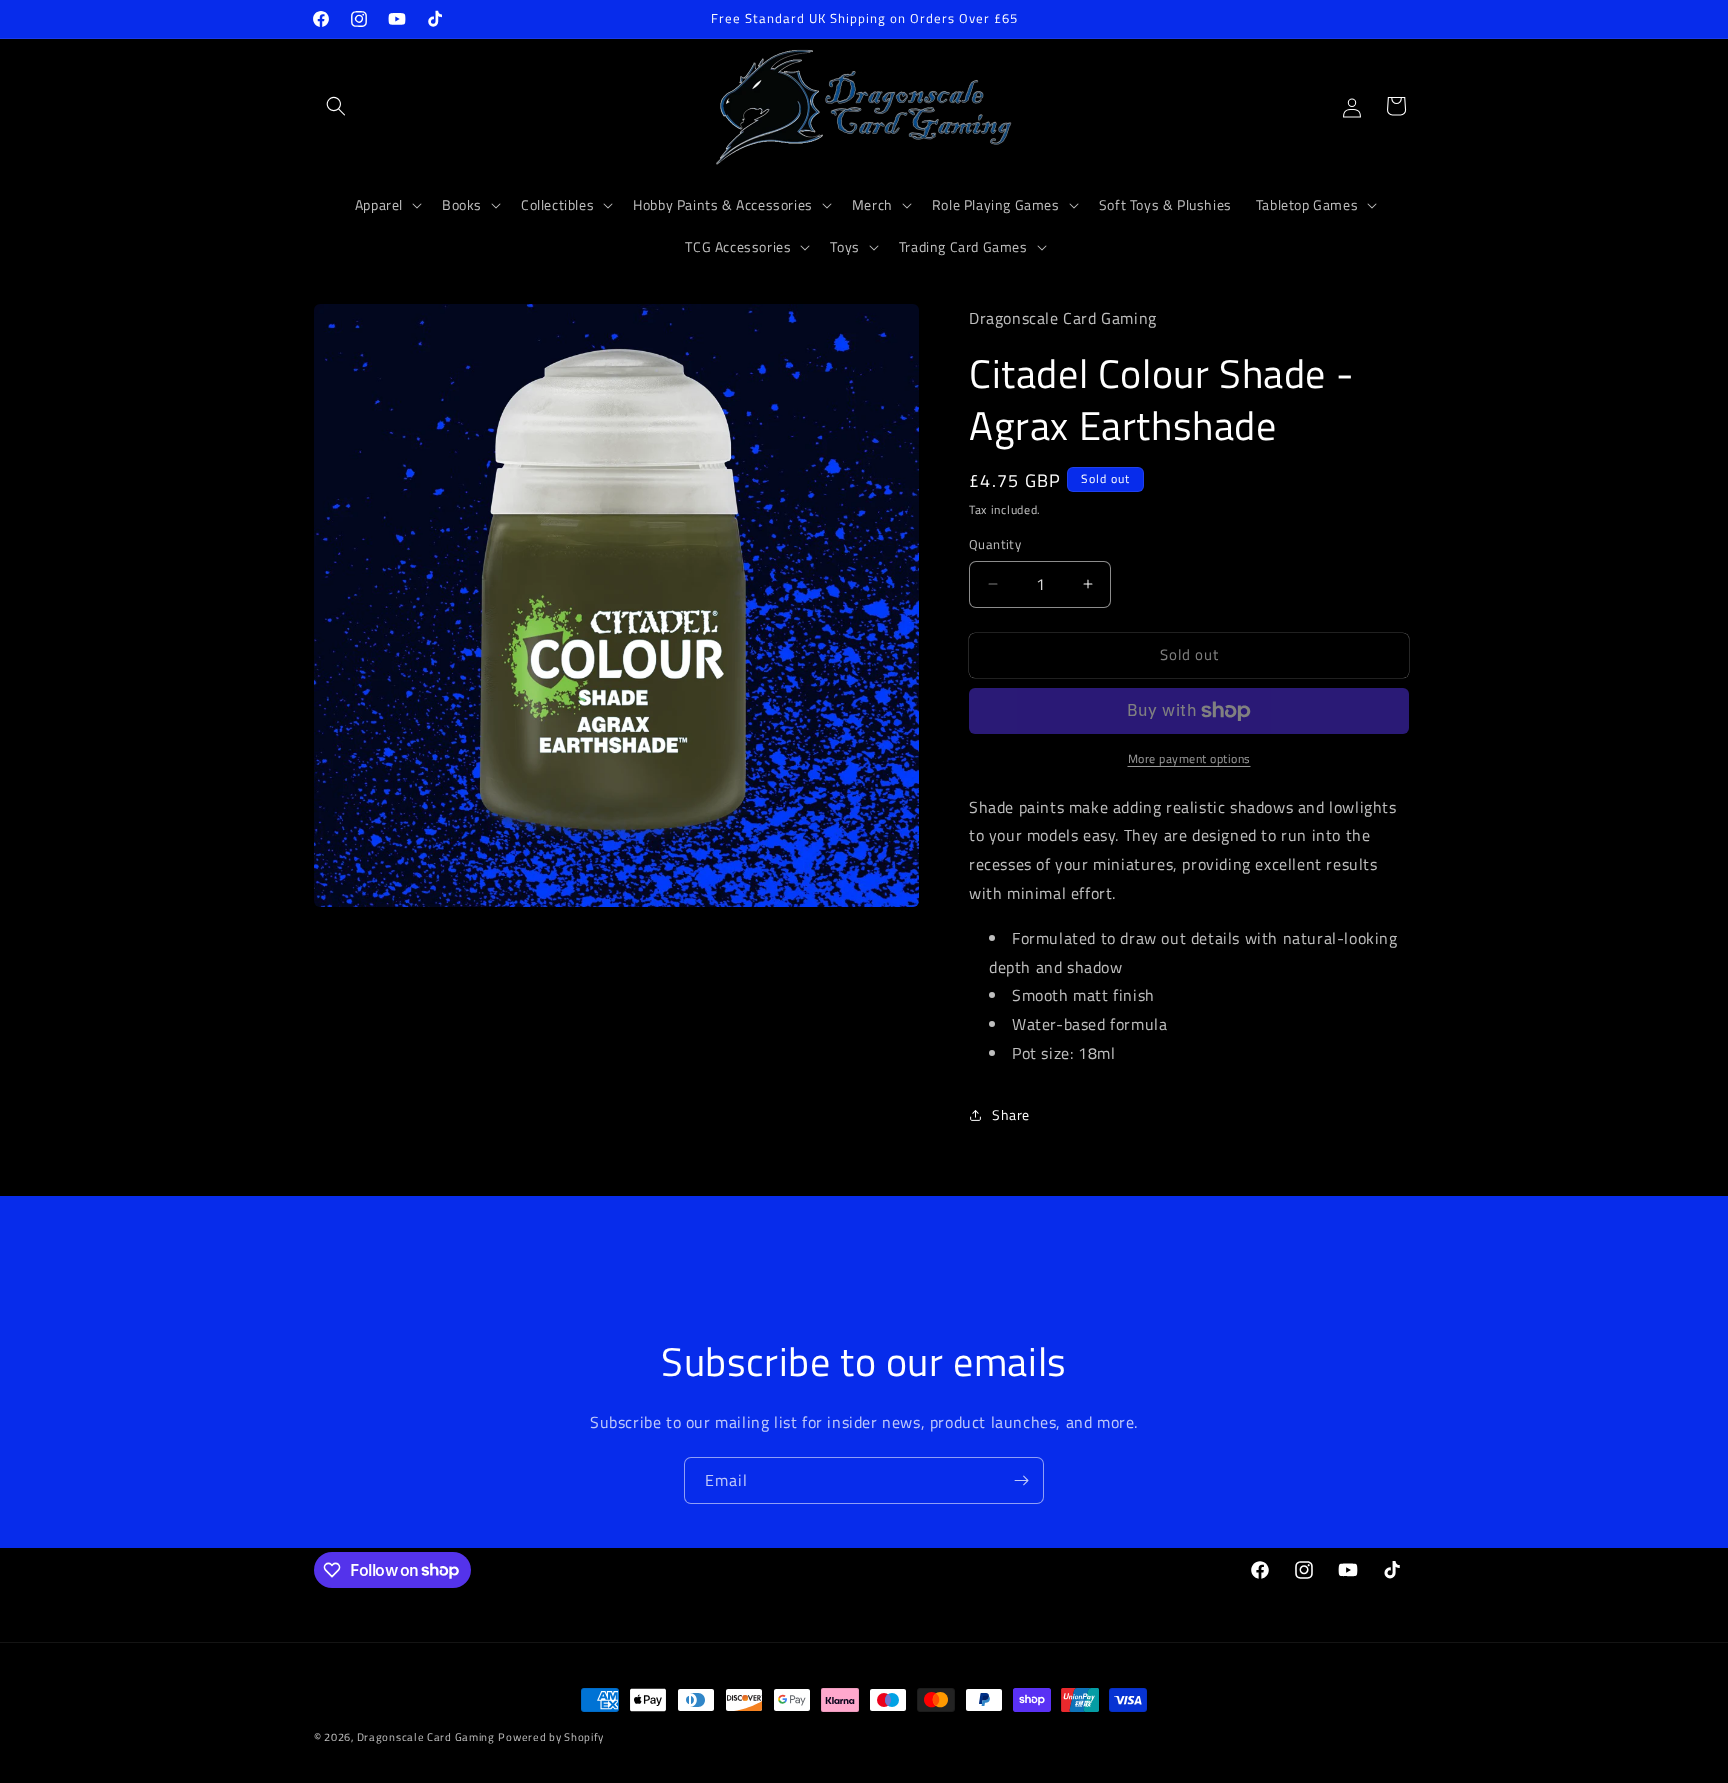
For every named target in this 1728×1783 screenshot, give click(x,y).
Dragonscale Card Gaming (426, 1737)
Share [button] (1011, 1114)
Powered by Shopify (551, 1737)
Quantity (995, 544)
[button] (336, 106)
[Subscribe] (1021, 1480)
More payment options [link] (1189, 759)
